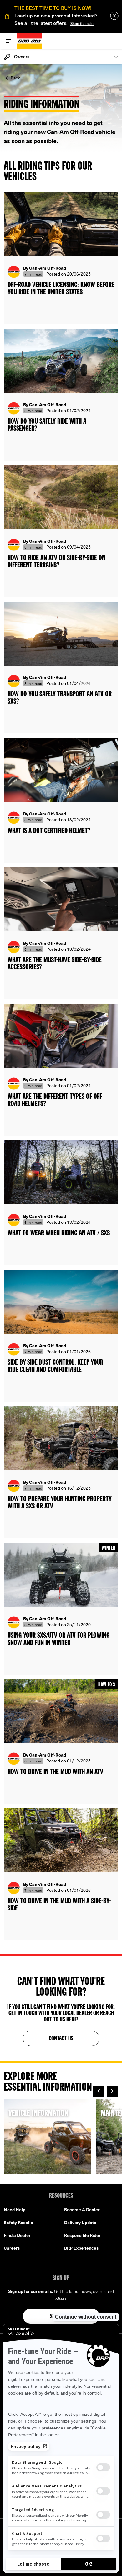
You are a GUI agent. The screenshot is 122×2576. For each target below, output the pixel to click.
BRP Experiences (81, 2248)
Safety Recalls (18, 2222)
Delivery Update (80, 2222)
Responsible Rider (82, 2235)
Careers (12, 2248)
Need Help (15, 2210)
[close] (114, 16)
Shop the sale (82, 23)
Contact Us (61, 2039)
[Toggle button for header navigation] (8, 41)
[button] (99, 2091)
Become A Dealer (82, 2210)
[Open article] (61, 258)
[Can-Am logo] (29, 41)
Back (15, 77)
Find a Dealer (17, 2235)
